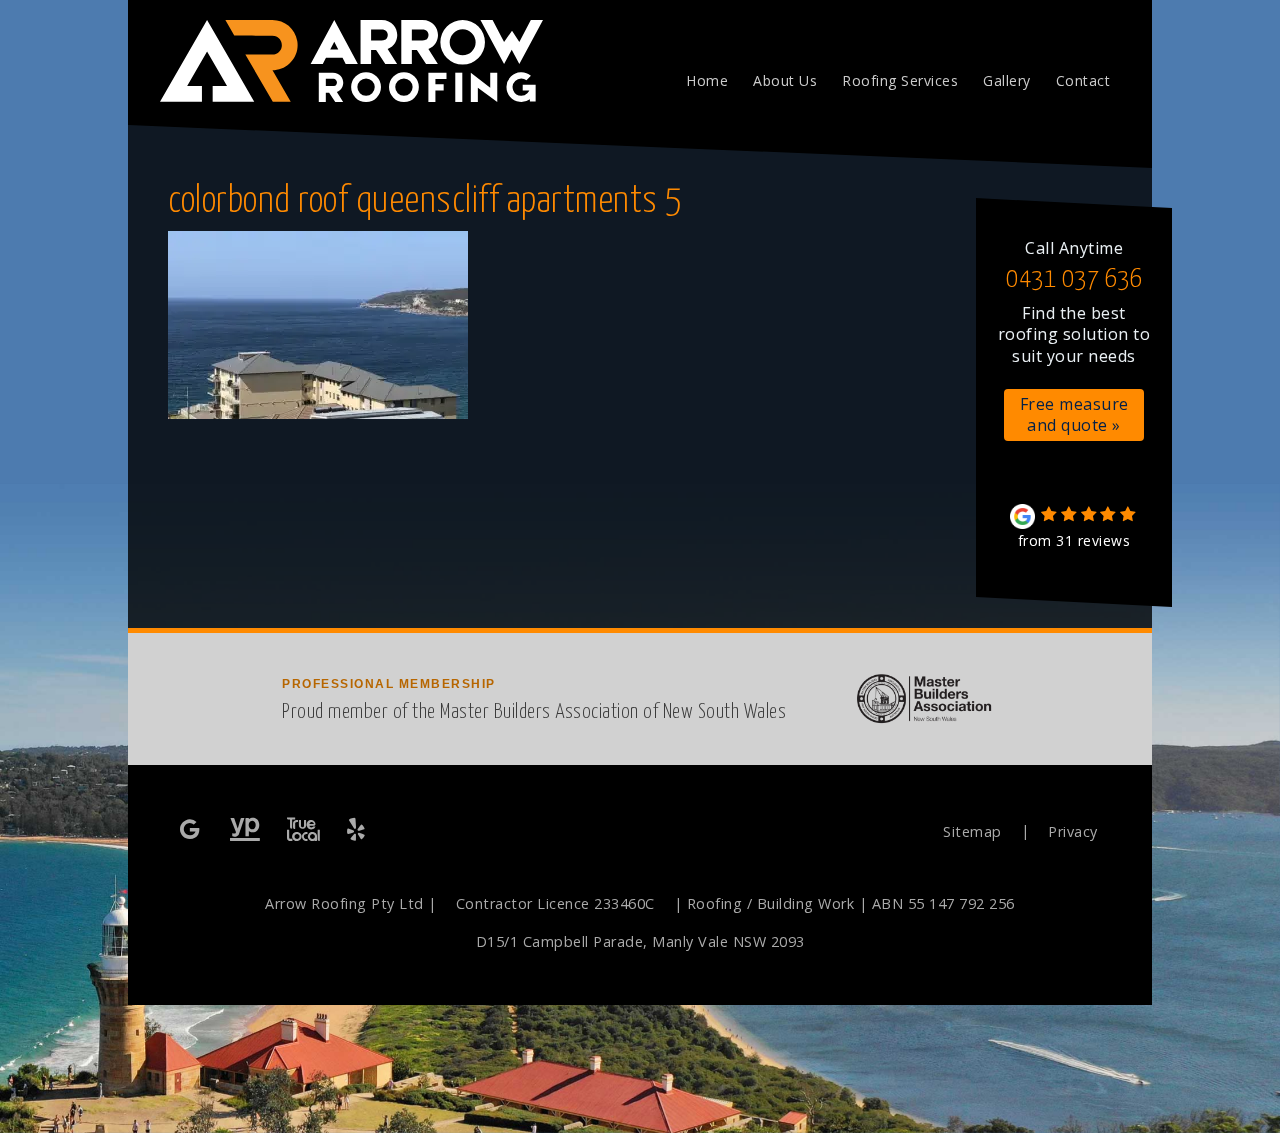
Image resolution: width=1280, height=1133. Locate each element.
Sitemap (972, 831)
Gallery (1007, 80)
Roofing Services (900, 80)
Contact (1083, 80)
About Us (785, 80)
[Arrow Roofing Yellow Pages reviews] (245, 830)
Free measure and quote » (1074, 414)
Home (707, 80)
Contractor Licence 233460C (555, 903)
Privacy (1073, 831)
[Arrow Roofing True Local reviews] (303, 830)
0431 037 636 (1074, 279)
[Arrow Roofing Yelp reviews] (358, 830)
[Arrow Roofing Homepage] (341, 49)
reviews (1074, 540)
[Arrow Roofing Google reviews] (192, 830)
